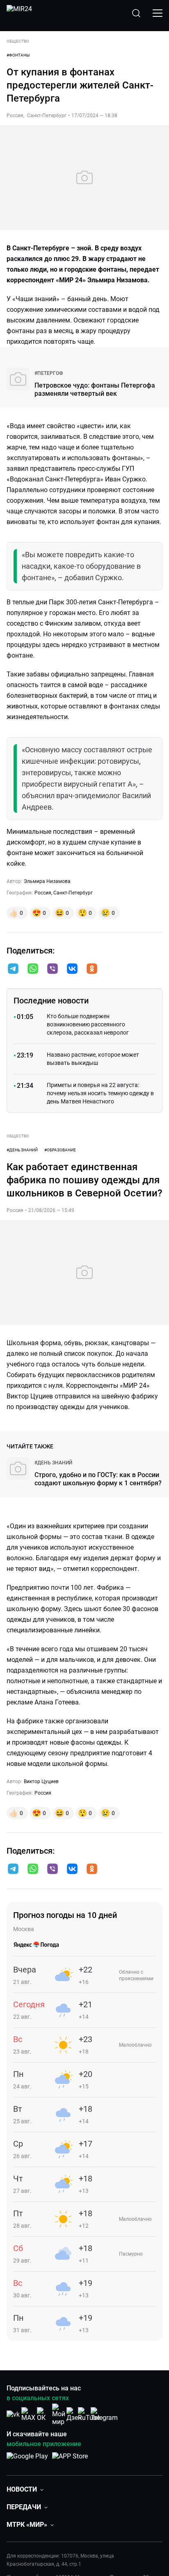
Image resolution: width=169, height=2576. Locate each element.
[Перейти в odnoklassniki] (92, 969)
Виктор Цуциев (41, 1782)
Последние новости (51, 1001)
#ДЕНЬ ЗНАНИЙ (22, 1150)
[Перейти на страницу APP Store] (70, 2460)
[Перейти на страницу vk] (13, 2414)
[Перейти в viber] (53, 969)
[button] (13, 969)
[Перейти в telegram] (13, 969)
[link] (49, 373)
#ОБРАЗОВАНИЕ (60, 1150)
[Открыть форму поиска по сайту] (136, 13)
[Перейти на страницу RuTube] (89, 2414)
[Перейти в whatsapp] (33, 969)
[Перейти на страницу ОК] (43, 2414)
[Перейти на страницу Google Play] (27, 2460)
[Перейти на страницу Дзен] (74, 2414)
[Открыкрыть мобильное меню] (158, 13)
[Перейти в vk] (72, 969)
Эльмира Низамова (47, 881)
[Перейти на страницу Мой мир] (59, 2415)
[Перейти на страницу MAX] (28, 2414)
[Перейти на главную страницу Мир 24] (19, 13)
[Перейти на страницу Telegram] (104, 2414)
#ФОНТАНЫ (18, 55)
